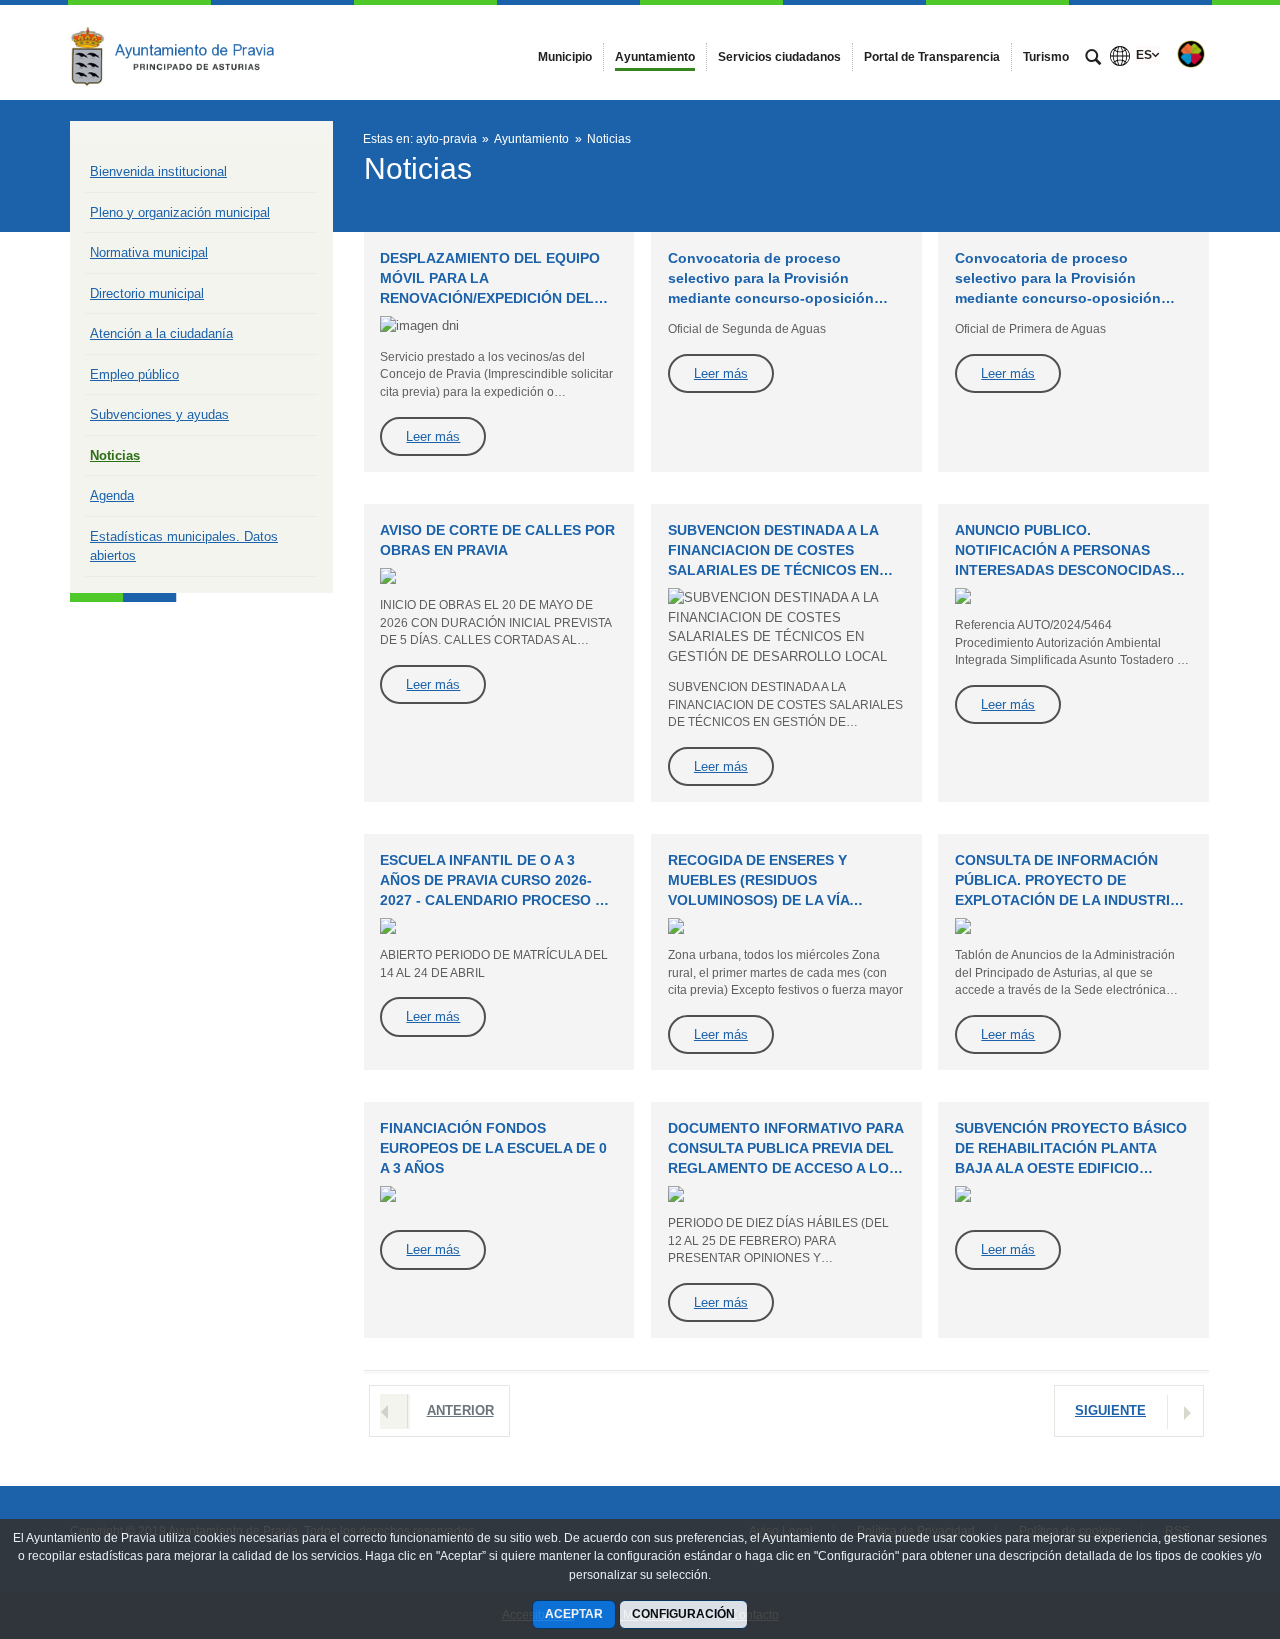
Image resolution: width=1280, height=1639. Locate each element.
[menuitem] (565, 57)
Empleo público (134, 374)
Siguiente (1110, 1410)
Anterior (460, 1410)
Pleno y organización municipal (180, 212)
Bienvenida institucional (158, 171)
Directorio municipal (147, 293)
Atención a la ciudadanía (161, 333)
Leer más (433, 436)
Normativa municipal (149, 252)
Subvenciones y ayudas (159, 414)
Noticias (115, 455)
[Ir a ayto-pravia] (180, 52)
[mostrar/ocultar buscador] (1093, 59)
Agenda (112, 495)
